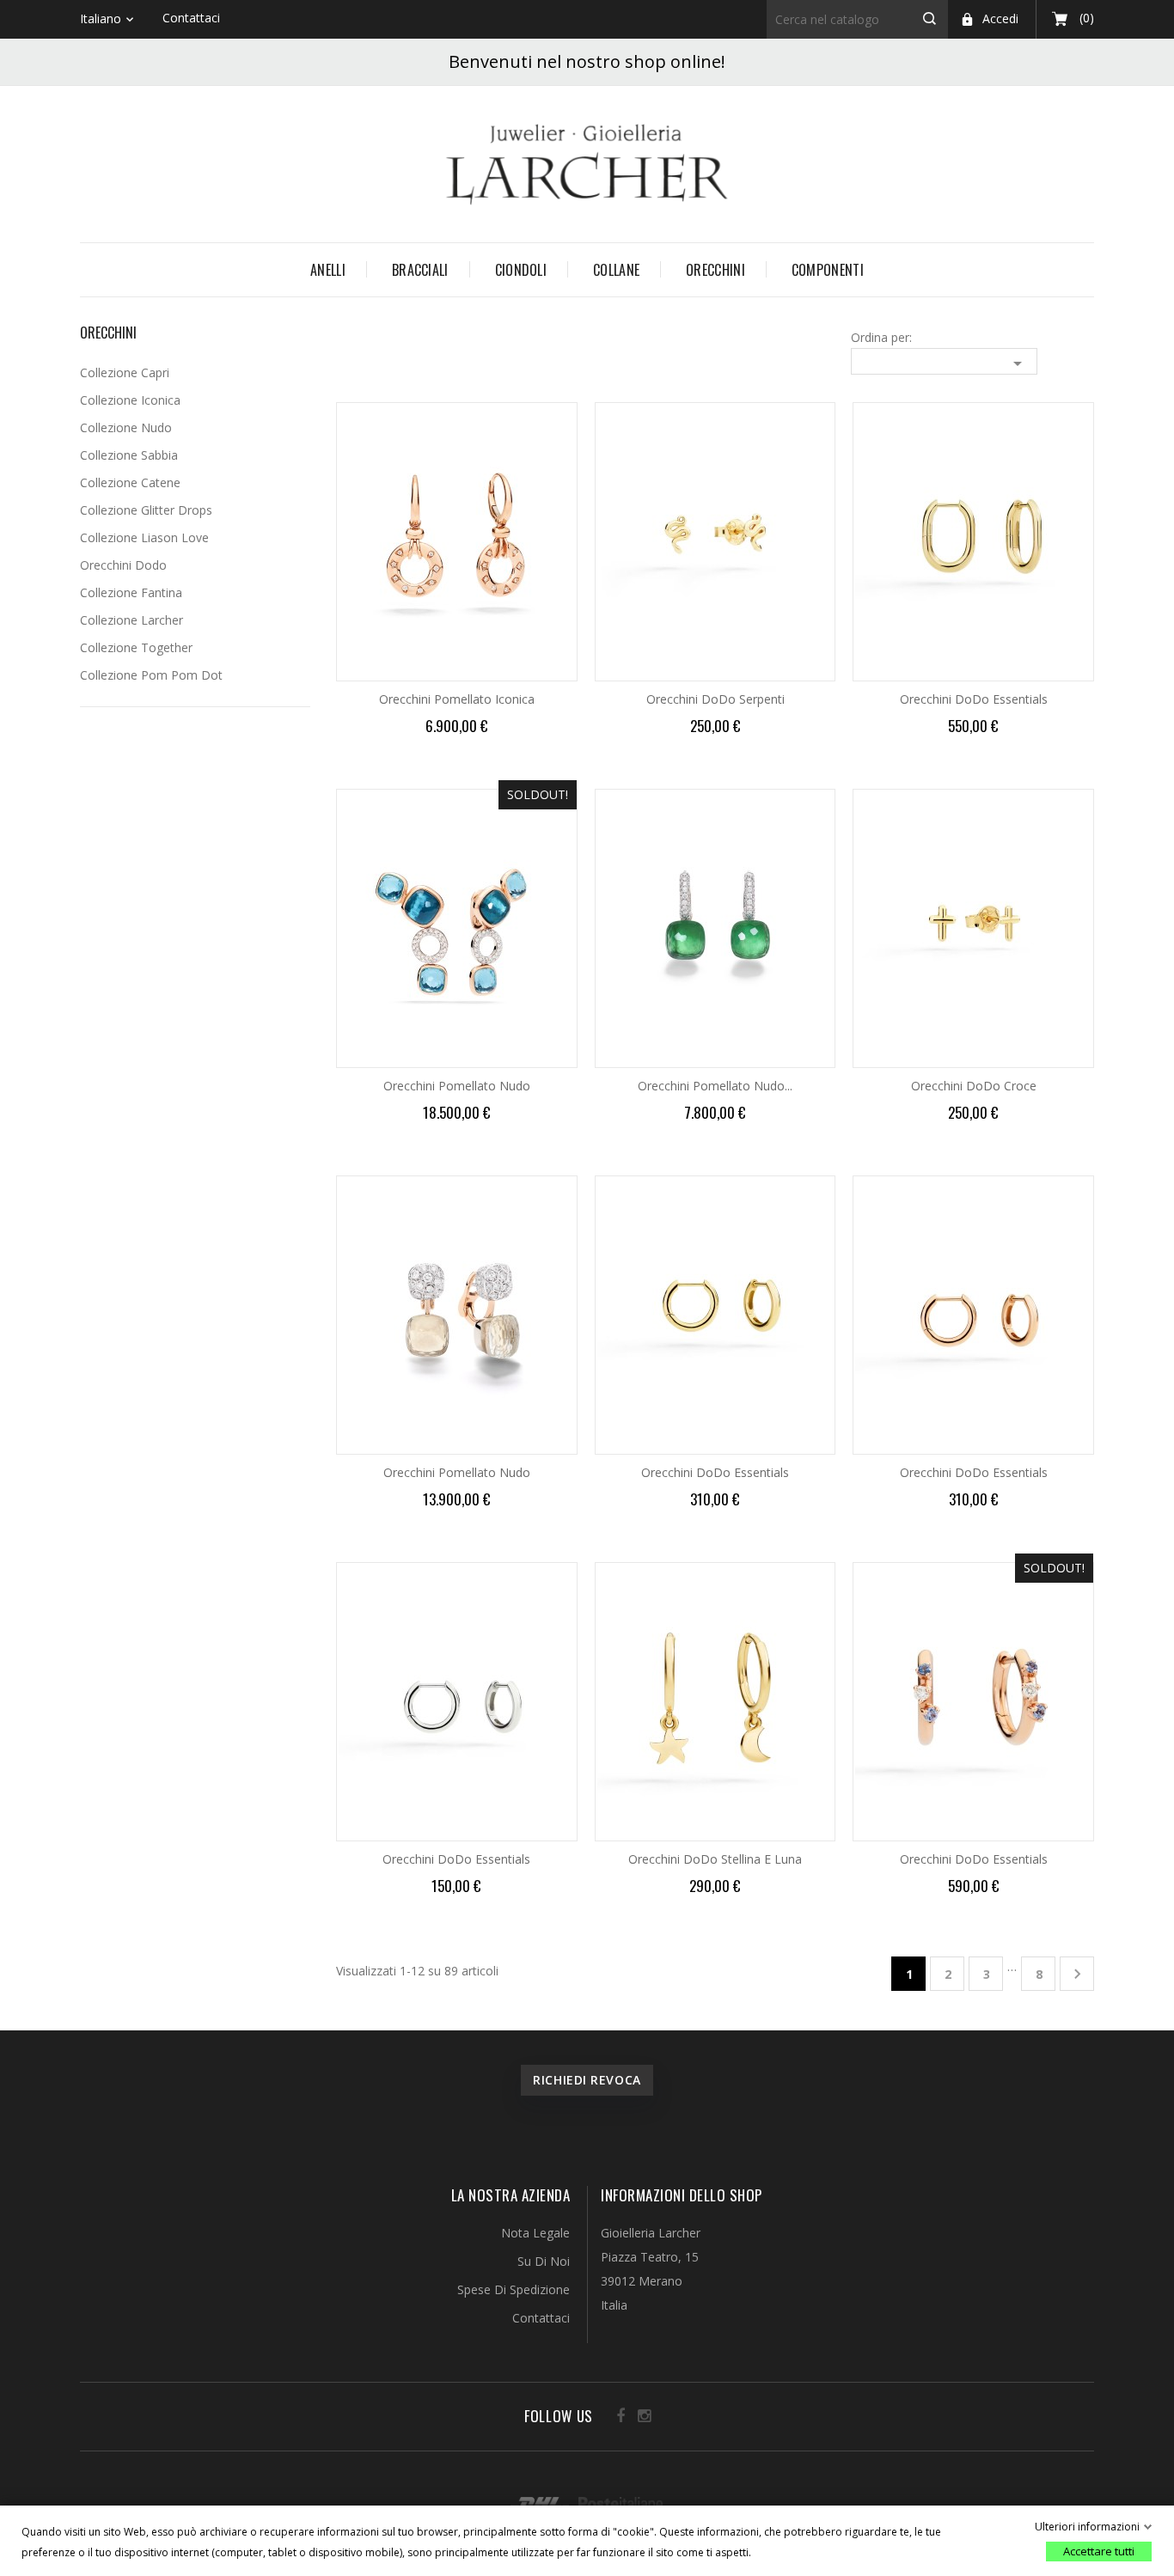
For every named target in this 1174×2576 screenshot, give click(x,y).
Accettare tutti (1099, 2551)
